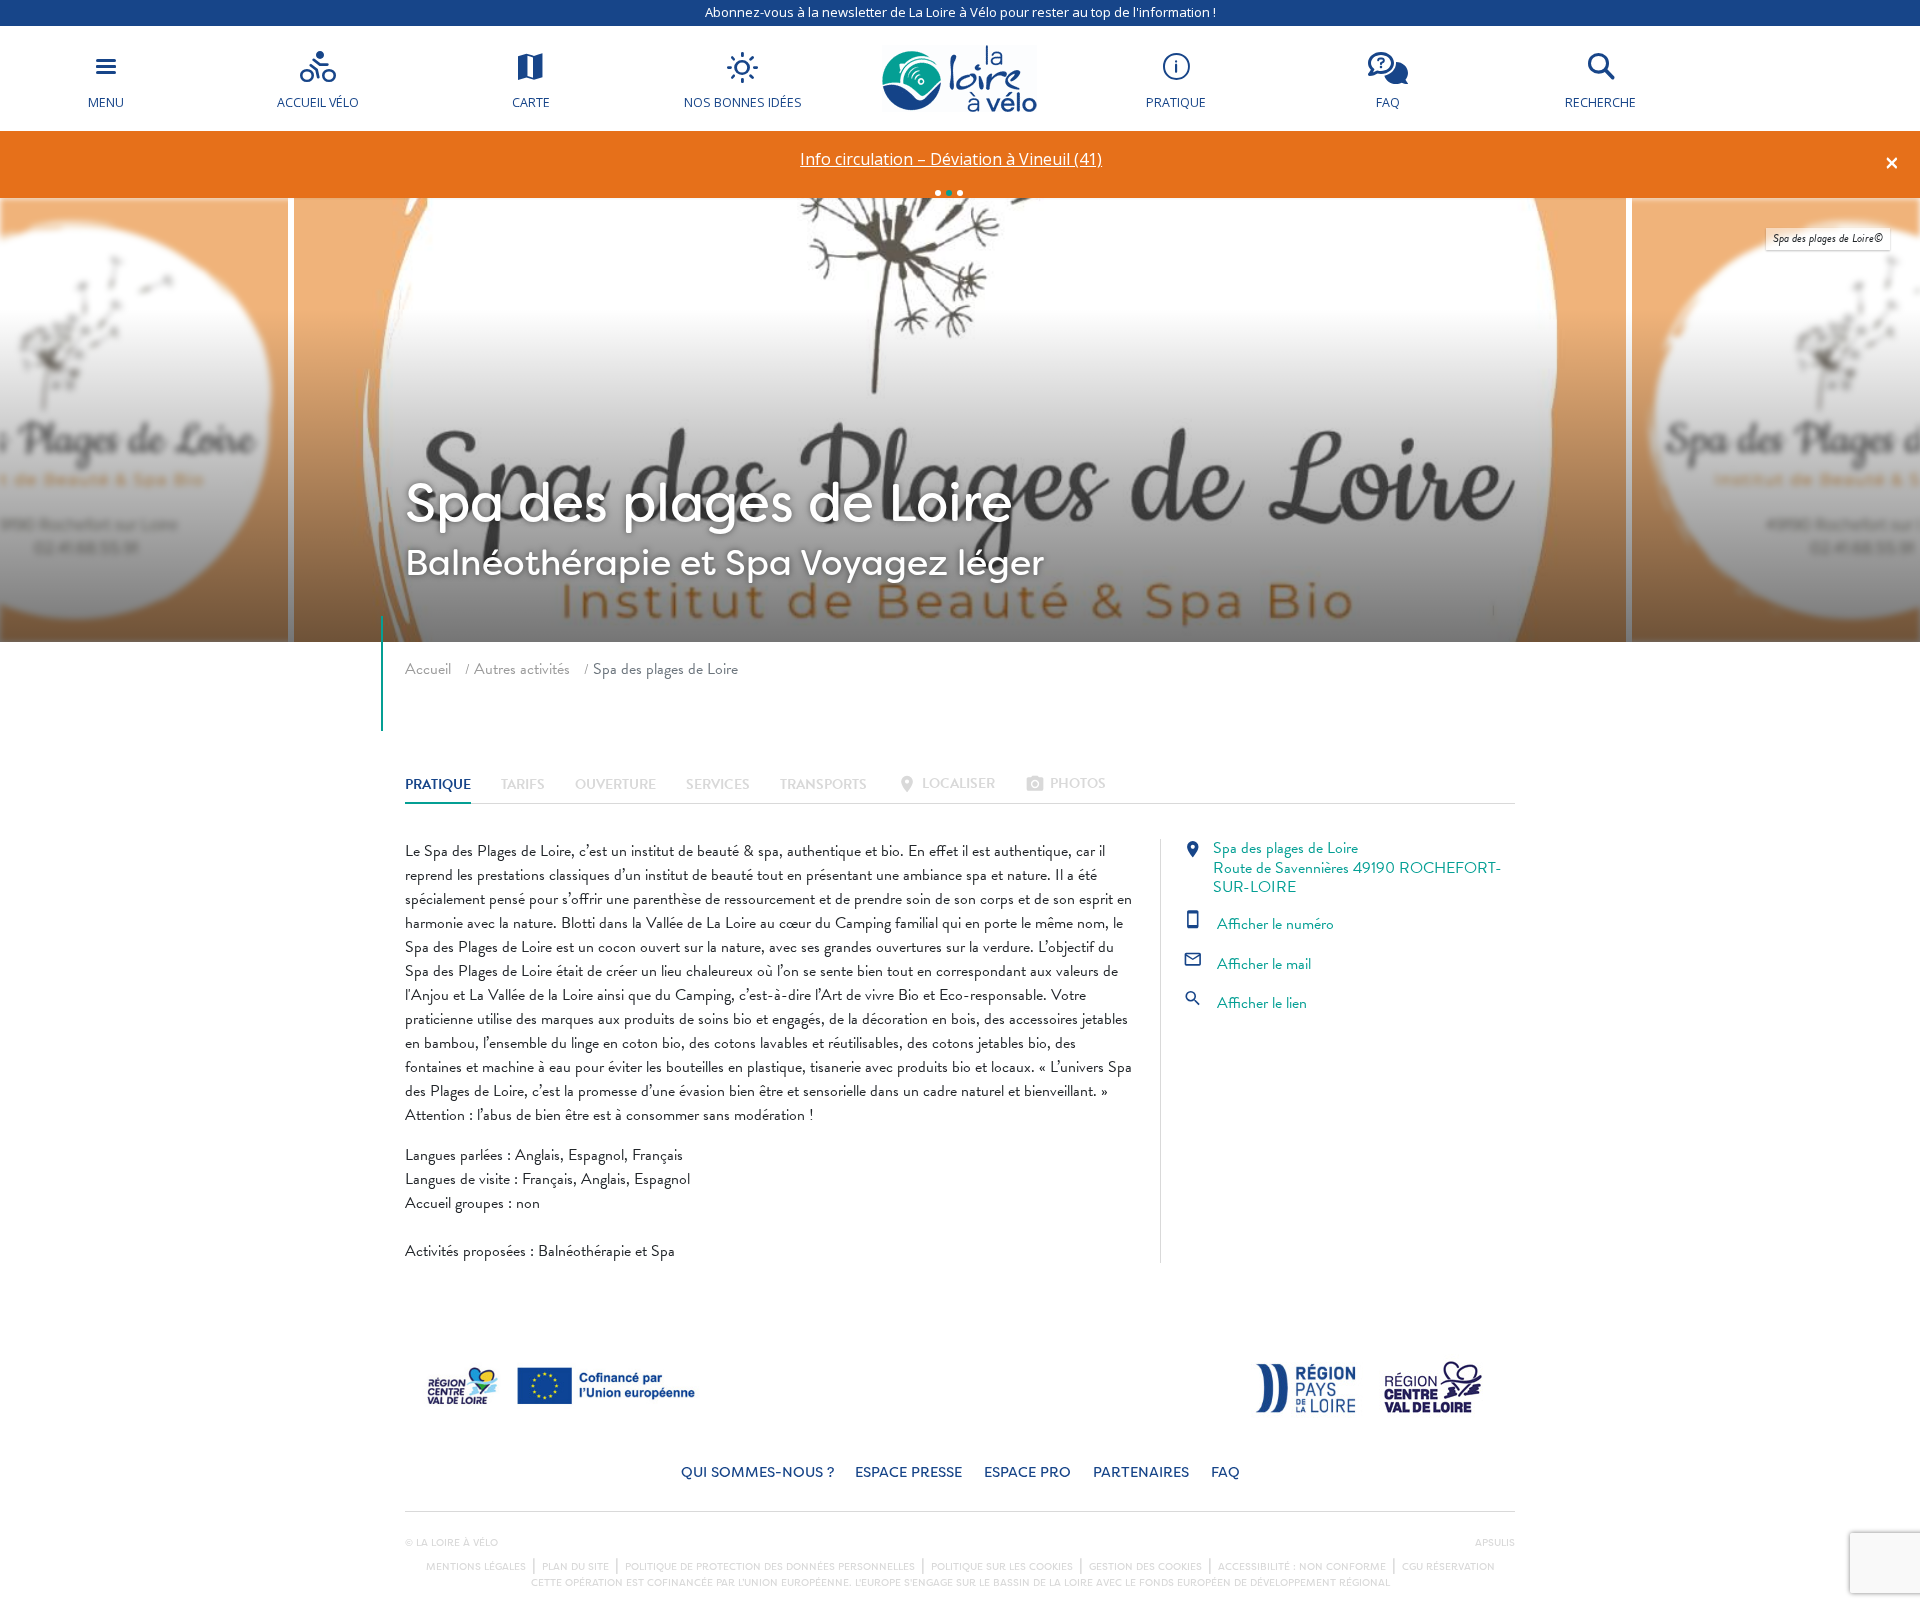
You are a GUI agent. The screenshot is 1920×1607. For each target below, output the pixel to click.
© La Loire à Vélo (451, 1543)
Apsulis (1495, 1543)
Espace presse (908, 1472)
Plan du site (575, 1567)
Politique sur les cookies (1002, 1567)
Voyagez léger (922, 563)
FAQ (1225, 1472)
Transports (823, 785)
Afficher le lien (1245, 1003)
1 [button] (938, 193)
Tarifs (523, 785)
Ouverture (615, 785)
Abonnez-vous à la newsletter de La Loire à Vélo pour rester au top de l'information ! (960, 12)
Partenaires (1141, 1472)
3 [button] (960, 193)
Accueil (428, 669)
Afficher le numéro (1258, 924)
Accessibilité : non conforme (1302, 1567)
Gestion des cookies (1145, 1567)
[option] (951, 159)
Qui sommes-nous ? (757, 1472)
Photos (1065, 785)
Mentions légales (476, 1567)
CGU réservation (1448, 1567)
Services (718, 785)
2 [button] (949, 193)
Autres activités (522, 669)
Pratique (438, 785)
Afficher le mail (1247, 964)
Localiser (946, 785)
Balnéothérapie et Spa (598, 563)
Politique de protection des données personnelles (770, 1567)
